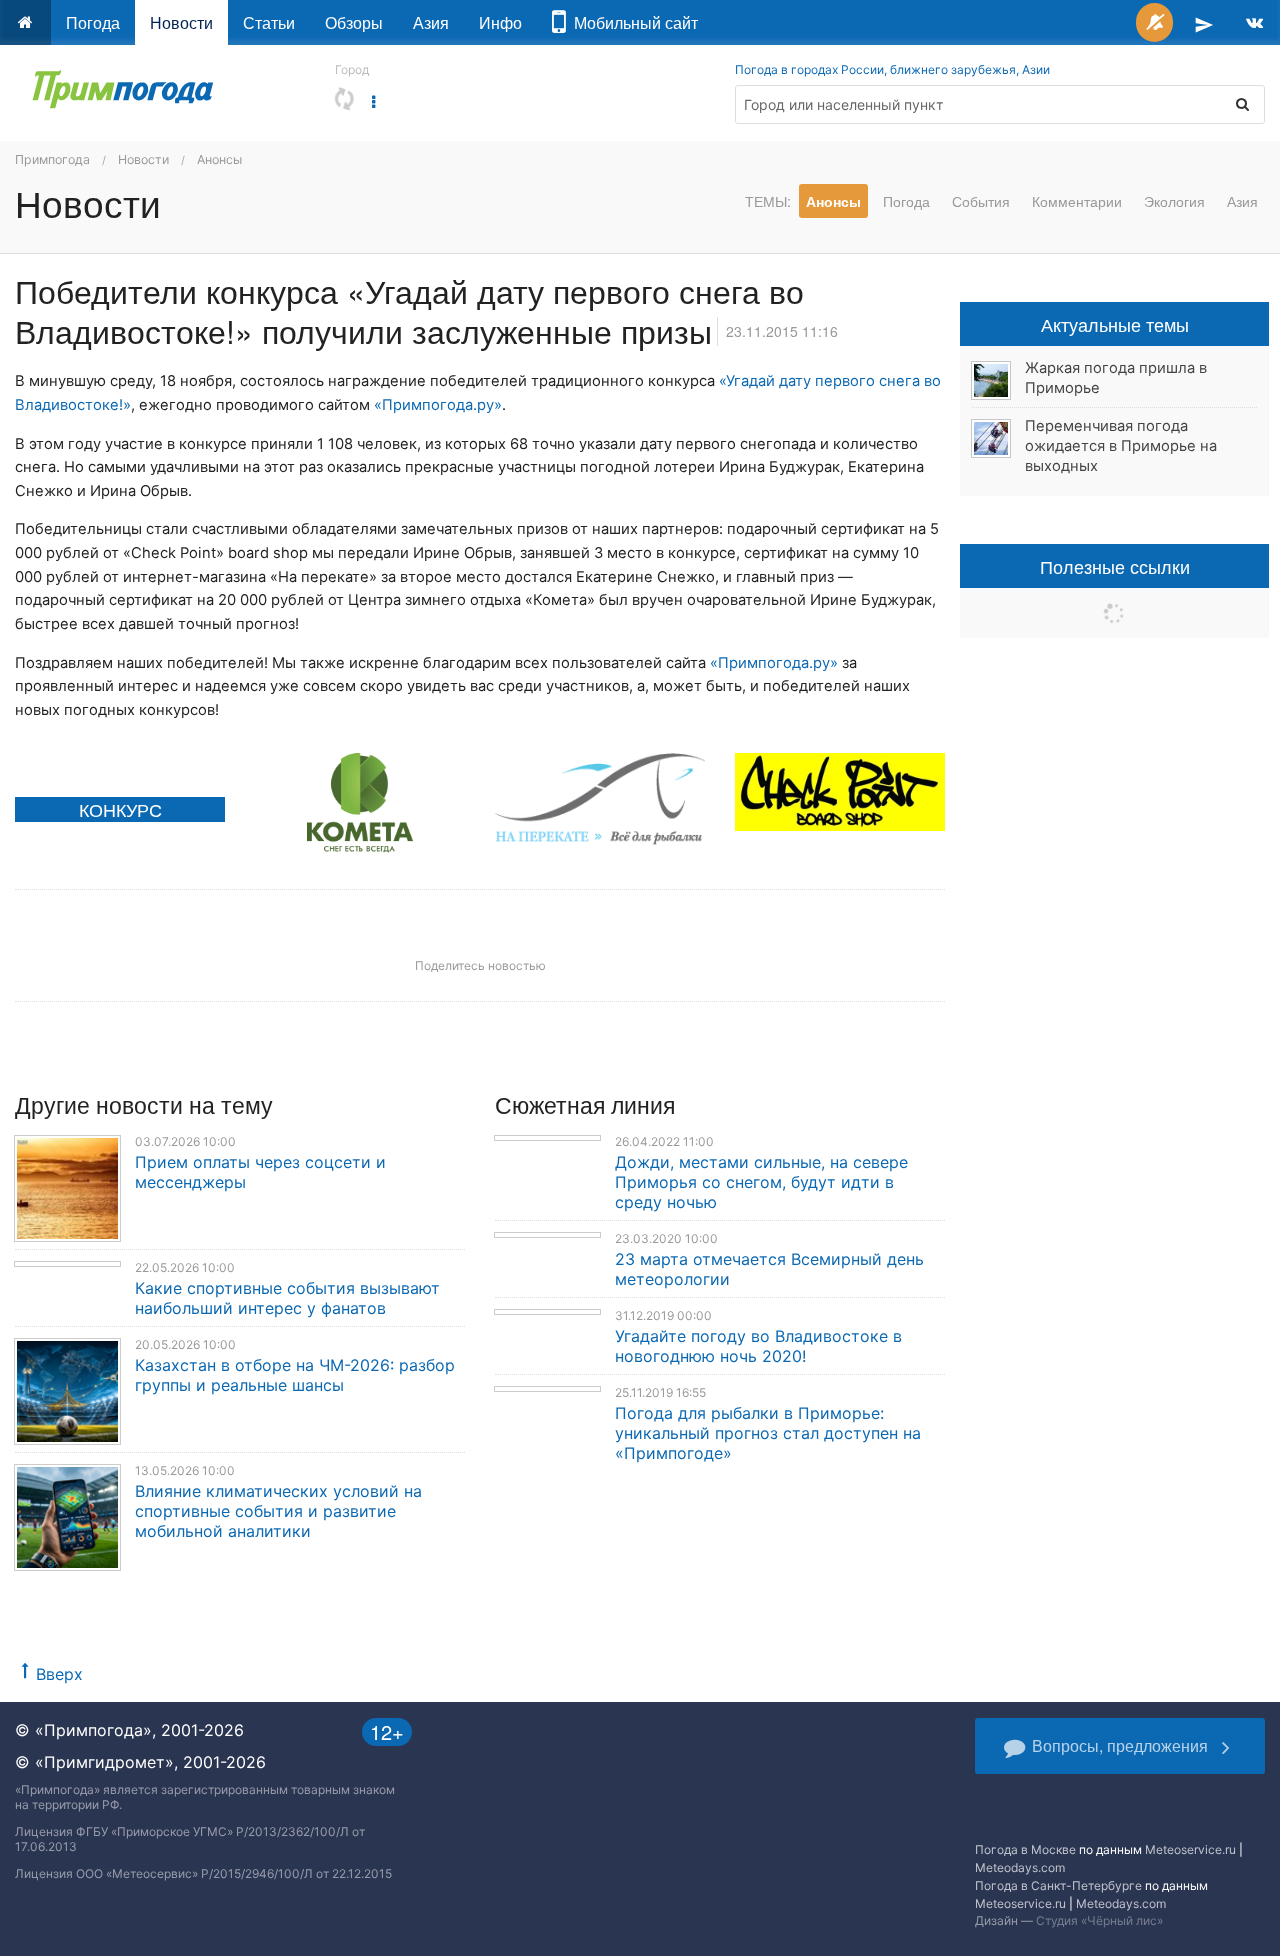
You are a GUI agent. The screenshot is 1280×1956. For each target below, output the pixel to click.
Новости (181, 22)
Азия (431, 22)
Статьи (269, 22)
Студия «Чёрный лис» (1099, 1920)
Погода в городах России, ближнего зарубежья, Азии (892, 69)
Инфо (500, 22)
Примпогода (52, 159)
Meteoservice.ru (1190, 1849)
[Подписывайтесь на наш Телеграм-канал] (1204, 22)
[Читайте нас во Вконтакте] (1254, 22)
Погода (93, 22)
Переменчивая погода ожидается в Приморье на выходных (1121, 446)
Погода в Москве (1025, 1849)
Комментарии (1077, 201)
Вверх (59, 1674)
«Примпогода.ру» (438, 405)
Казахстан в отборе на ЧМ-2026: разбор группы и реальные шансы (295, 1375)
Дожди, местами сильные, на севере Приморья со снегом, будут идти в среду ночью (761, 1182)
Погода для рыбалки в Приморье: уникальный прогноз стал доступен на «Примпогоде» (768, 1433)
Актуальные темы (1115, 324)
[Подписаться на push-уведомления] (1154, 22)
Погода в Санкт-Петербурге (1058, 1885)
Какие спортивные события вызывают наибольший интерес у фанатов (287, 1298)
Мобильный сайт (632, 22)
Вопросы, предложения (1120, 1745)
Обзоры (354, 22)
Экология (1174, 201)
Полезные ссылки (1115, 566)
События (981, 201)
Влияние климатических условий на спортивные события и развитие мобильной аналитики (278, 1511)
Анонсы (219, 159)
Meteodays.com (1020, 1867)
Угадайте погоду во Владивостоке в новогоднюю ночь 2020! (758, 1346)
